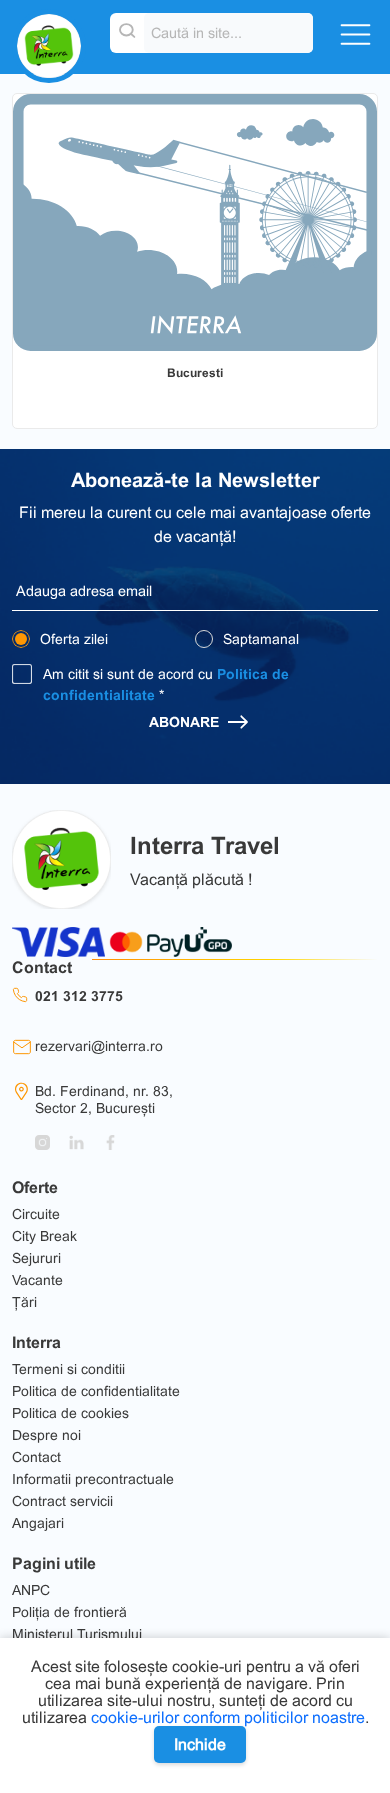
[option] (195, 222)
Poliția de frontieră (69, 1612)
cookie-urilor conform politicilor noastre (228, 1717)
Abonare (186, 722)
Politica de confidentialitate (96, 1391)
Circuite (36, 1214)
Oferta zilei (72, 639)
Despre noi (46, 1435)
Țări (24, 1302)
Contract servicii (62, 1501)
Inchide (200, 1744)
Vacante (37, 1280)
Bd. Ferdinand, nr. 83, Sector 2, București (104, 1099)
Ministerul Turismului (77, 1634)
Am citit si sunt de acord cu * (166, 684)
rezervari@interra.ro (99, 1046)
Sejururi (36, 1258)
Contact (36, 1457)
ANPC (31, 1590)
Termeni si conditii (68, 1369)
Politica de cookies (70, 1413)
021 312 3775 (79, 996)
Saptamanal (259, 639)
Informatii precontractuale (93, 1479)
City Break (44, 1236)
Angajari (38, 1523)
